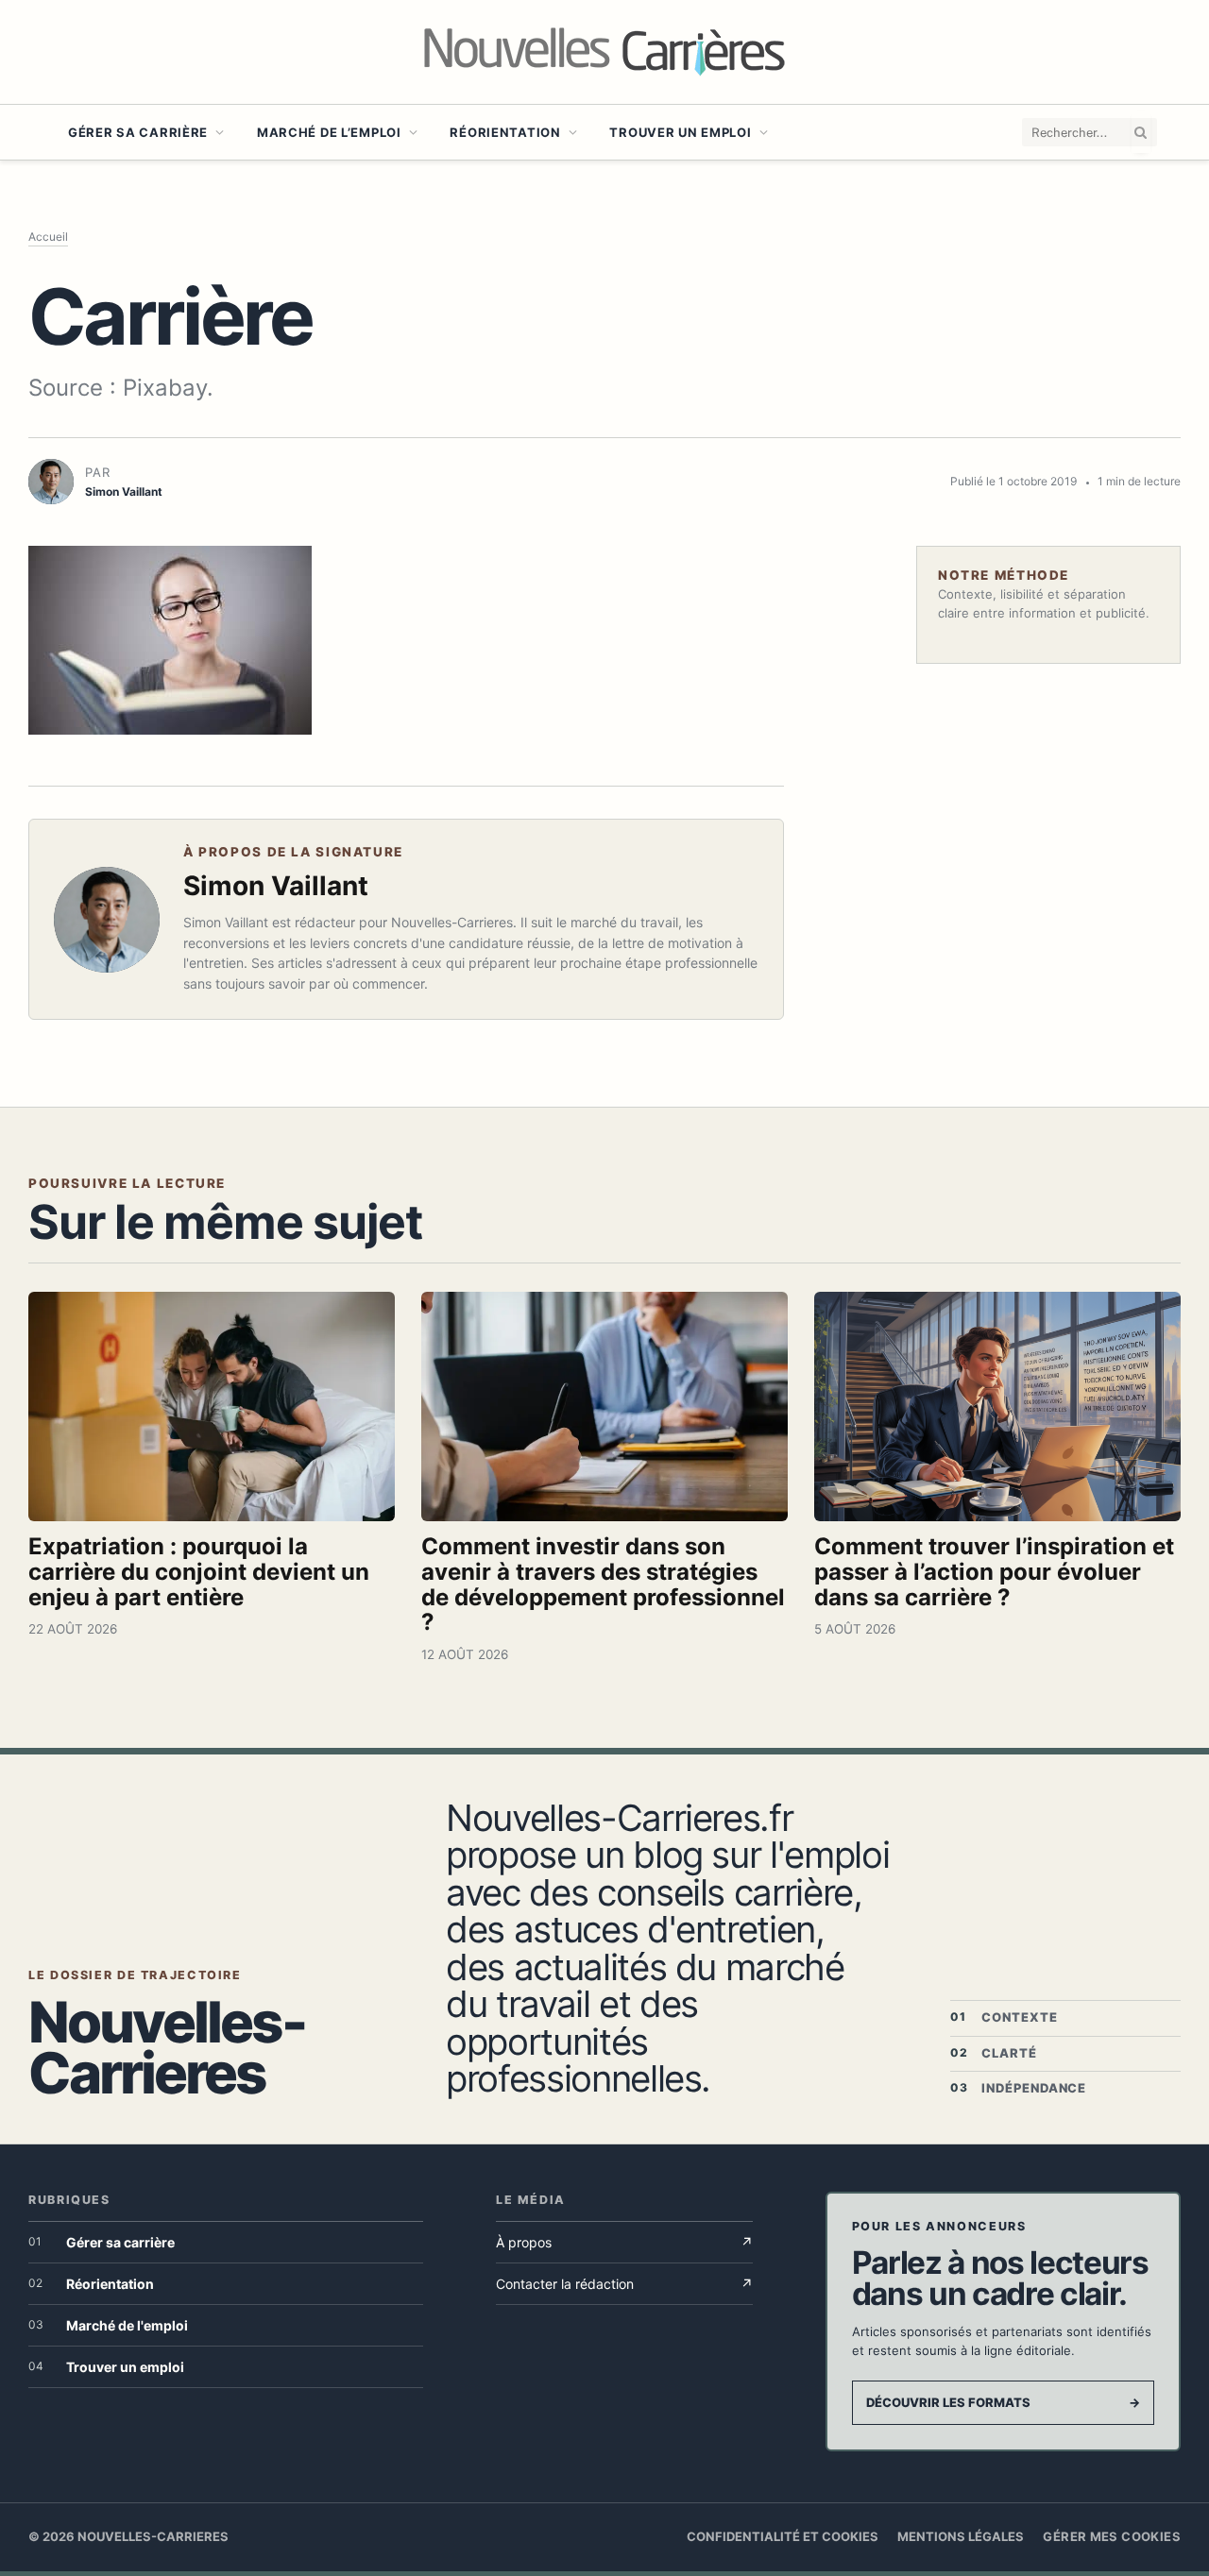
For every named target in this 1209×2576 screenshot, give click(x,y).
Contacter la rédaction (624, 2284)
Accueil (48, 237)
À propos (624, 2242)
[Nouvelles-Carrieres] (604, 52)
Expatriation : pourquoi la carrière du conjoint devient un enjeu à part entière (199, 1572)
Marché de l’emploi (329, 132)
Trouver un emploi (680, 132)
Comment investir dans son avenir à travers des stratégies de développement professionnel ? (603, 1585)
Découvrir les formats (1003, 2402)
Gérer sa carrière (138, 132)
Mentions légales (961, 2536)
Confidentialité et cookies (783, 2536)
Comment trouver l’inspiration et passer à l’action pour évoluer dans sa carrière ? (994, 1572)
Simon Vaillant (276, 886)
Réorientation (505, 132)
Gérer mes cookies (1112, 2536)
